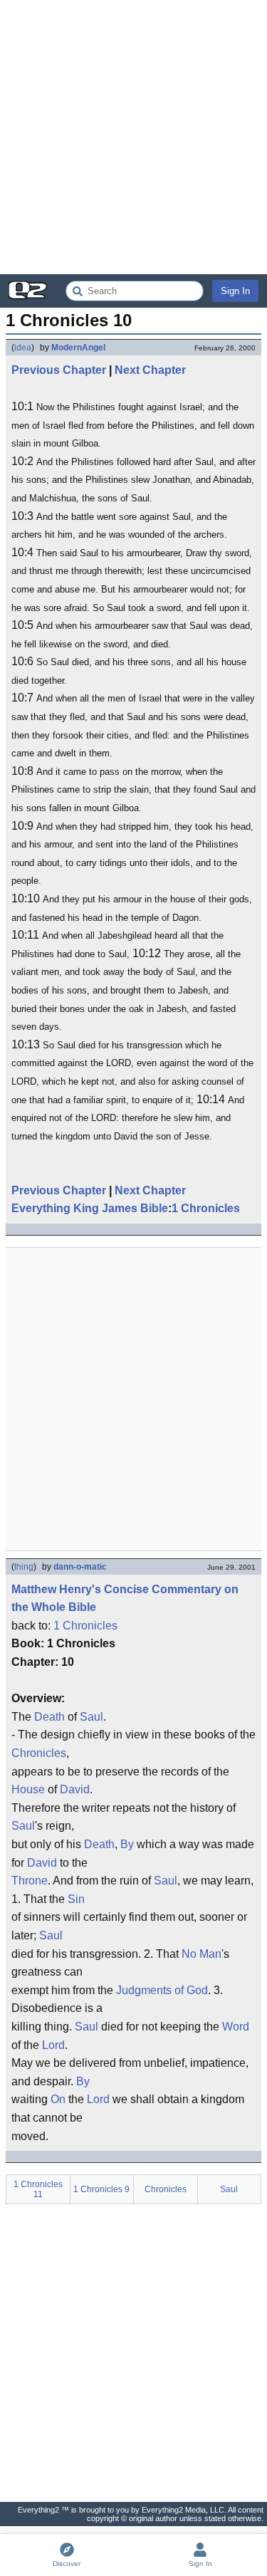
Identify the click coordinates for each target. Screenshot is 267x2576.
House (28, 1789)
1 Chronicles (206, 1208)
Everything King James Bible (90, 1208)
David (75, 1789)
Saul (91, 1717)
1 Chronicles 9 (101, 2189)
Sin (76, 1899)
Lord (53, 2045)
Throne (30, 1881)
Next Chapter (150, 370)
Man (210, 1954)
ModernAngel (78, 348)
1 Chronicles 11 (38, 2189)
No (189, 1954)
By (127, 1844)
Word (236, 2027)
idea (23, 348)
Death (49, 1717)
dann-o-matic (80, 1567)
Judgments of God (162, 1990)
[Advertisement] (133, 137)
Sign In (235, 291)
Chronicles (39, 1753)
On (58, 2099)
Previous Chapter (59, 370)
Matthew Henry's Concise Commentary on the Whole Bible (125, 1599)
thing (24, 1567)
